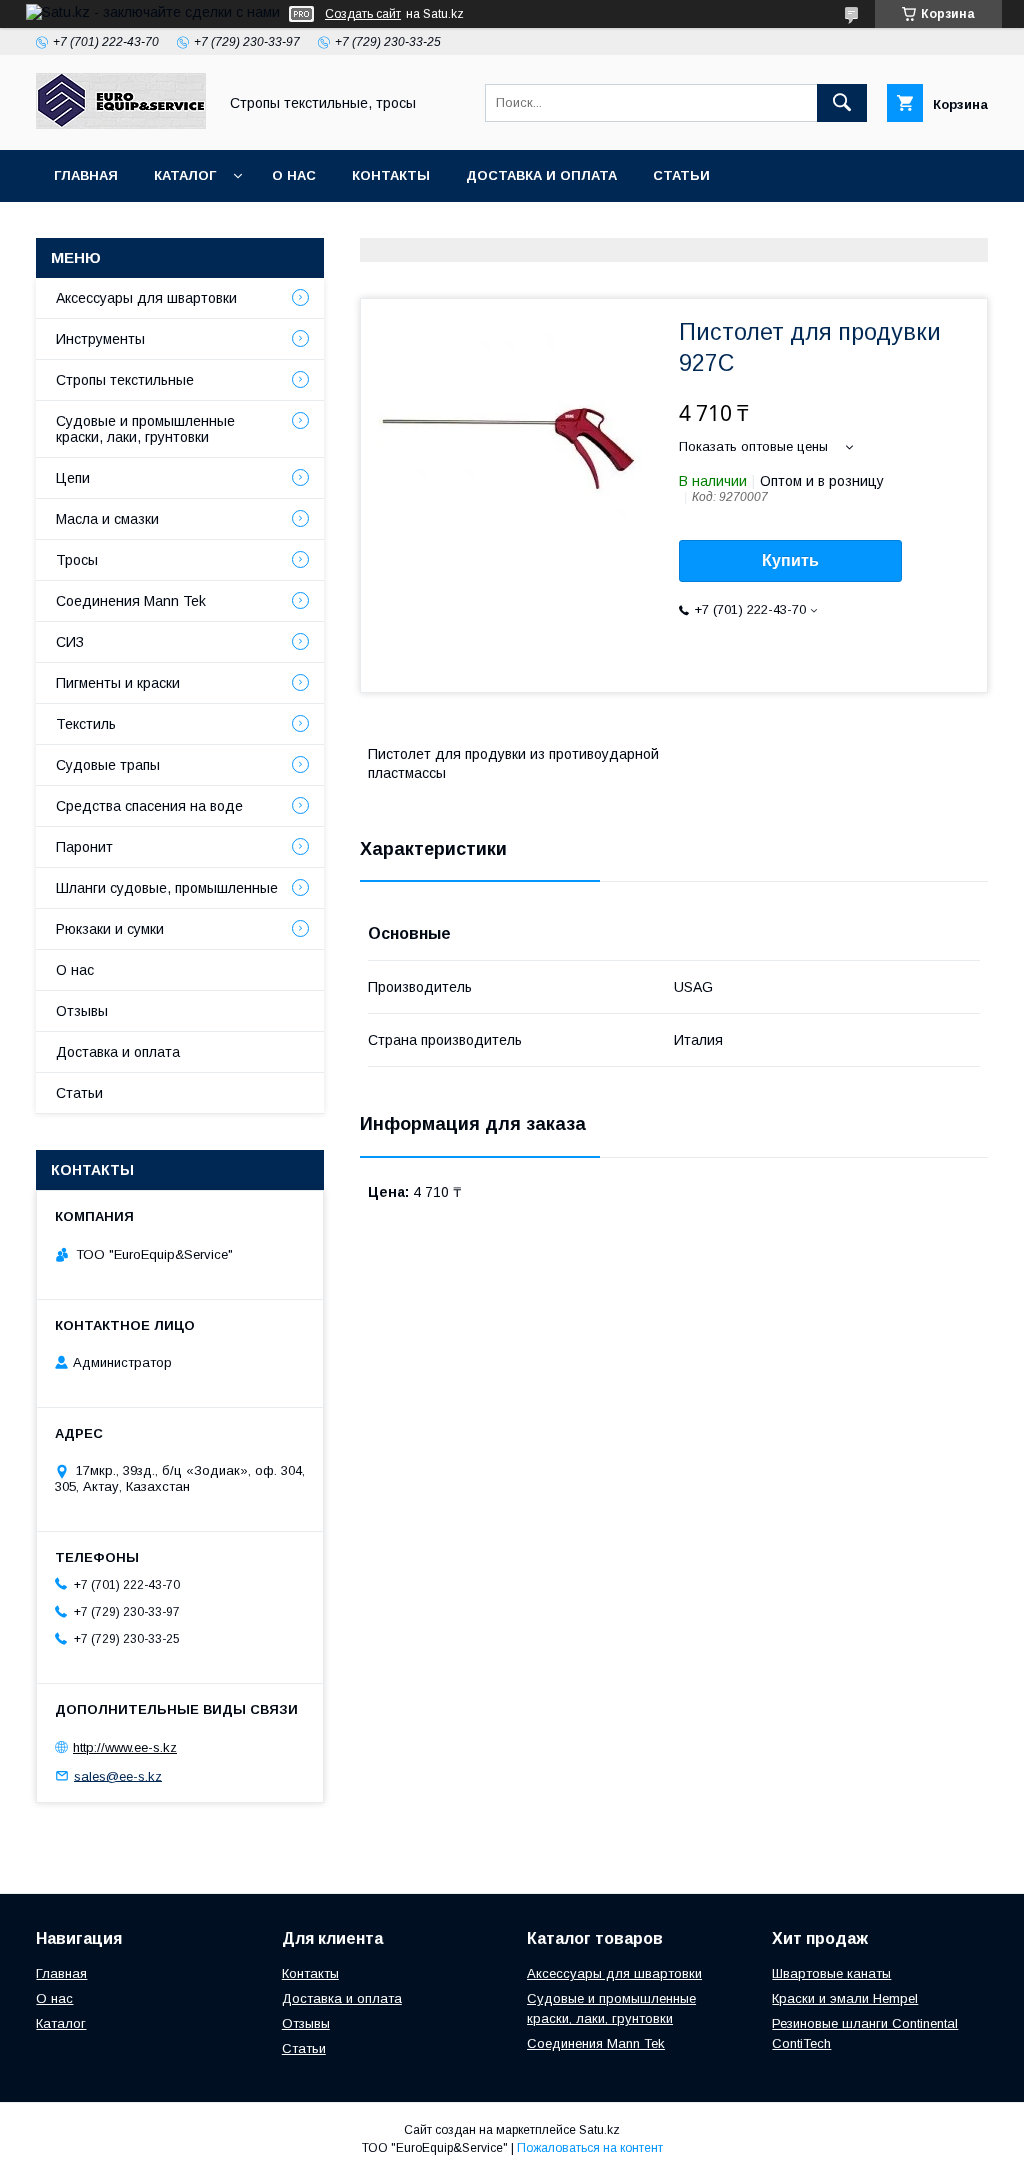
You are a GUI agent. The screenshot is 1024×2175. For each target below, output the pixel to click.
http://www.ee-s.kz (125, 1747)
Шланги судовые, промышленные (167, 888)
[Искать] (842, 103)
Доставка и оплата (541, 175)
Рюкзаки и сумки (110, 929)
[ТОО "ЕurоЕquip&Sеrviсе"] (121, 124)
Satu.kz (599, 2130)
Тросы (77, 560)
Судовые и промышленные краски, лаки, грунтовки (145, 429)
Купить (790, 560)
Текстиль (86, 724)
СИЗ (70, 642)
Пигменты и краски (118, 683)
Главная (86, 175)
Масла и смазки (107, 519)
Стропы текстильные (125, 380)
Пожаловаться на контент (590, 2148)
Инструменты (100, 339)
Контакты (391, 175)
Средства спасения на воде (149, 806)
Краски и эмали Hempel (845, 1998)
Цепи (73, 478)
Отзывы (82, 1011)
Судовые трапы (108, 765)
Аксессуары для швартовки (146, 298)
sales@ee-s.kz (118, 1775)
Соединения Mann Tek (131, 601)
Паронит (84, 847)
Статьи (681, 175)
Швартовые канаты (831, 1973)
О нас (294, 175)
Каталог (185, 175)
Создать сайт (363, 14)
